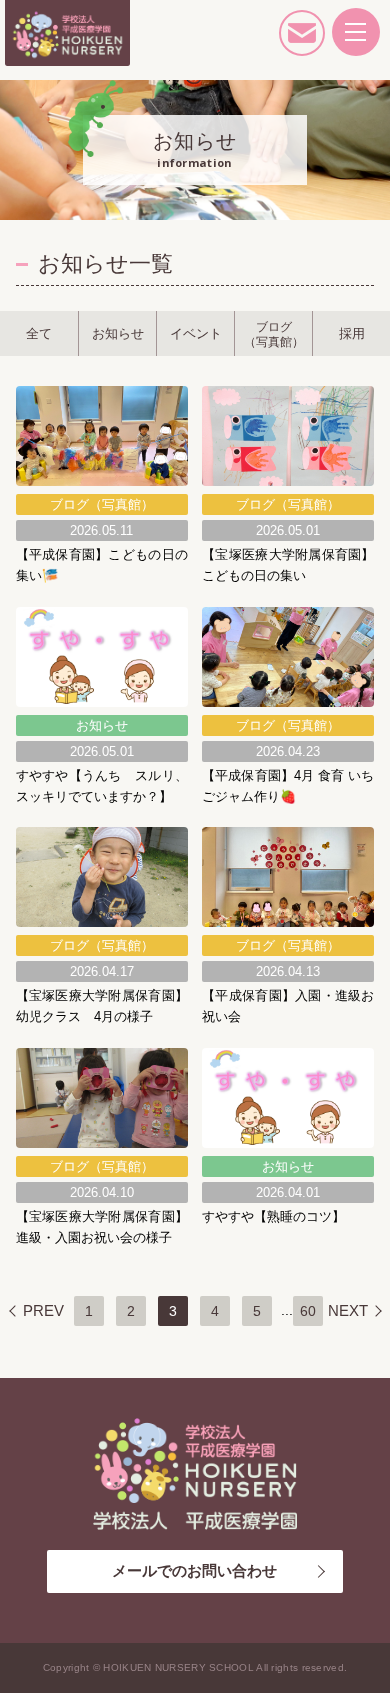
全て (39, 333)
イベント (196, 333)
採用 (352, 333)
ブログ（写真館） (274, 334)
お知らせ (118, 333)
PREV (43, 1310)
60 (308, 1311)
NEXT (348, 1310)
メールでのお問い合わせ (194, 1570)
